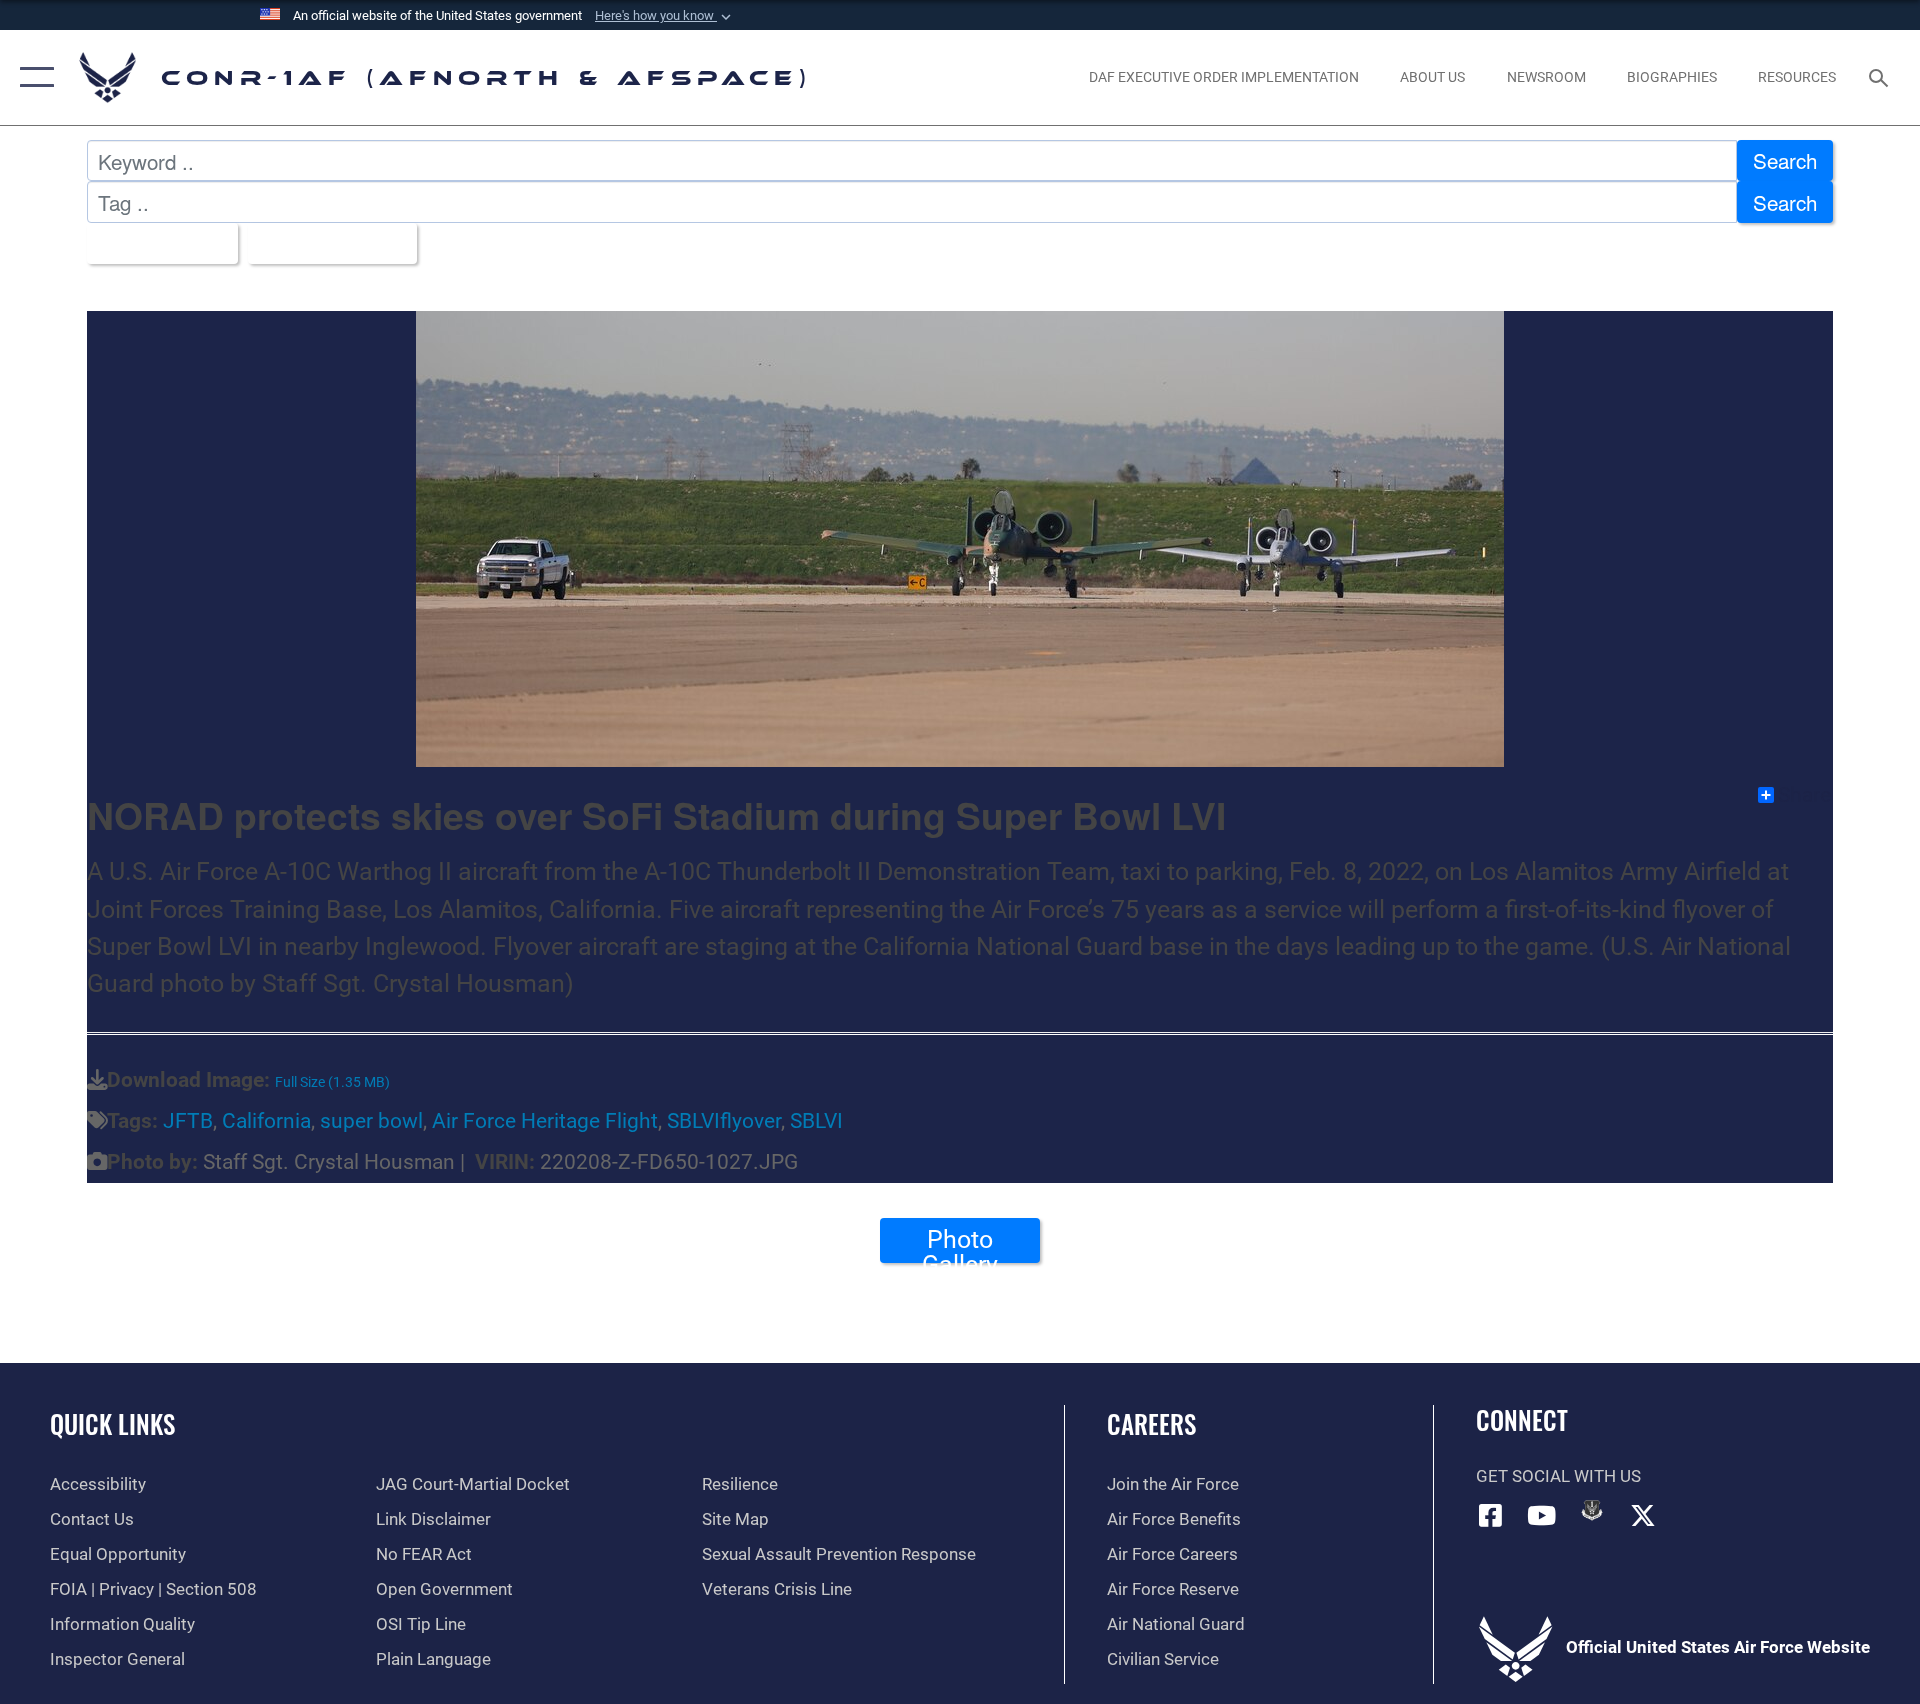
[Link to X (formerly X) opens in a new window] (1643, 1515)
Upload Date (323, 243)
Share (1804, 795)
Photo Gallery (960, 1244)
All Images (154, 243)
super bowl (371, 1121)
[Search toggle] (1880, 77)
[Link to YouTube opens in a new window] (1541, 1515)
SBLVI (816, 1121)
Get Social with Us (1558, 1476)
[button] (665, 16)
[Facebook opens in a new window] (1491, 1515)
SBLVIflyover (724, 1121)
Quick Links (112, 1423)
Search (1785, 160)
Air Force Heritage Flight (545, 1121)
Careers (1151, 1423)
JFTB (188, 1121)
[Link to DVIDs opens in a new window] (1592, 1510)
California (266, 1121)
